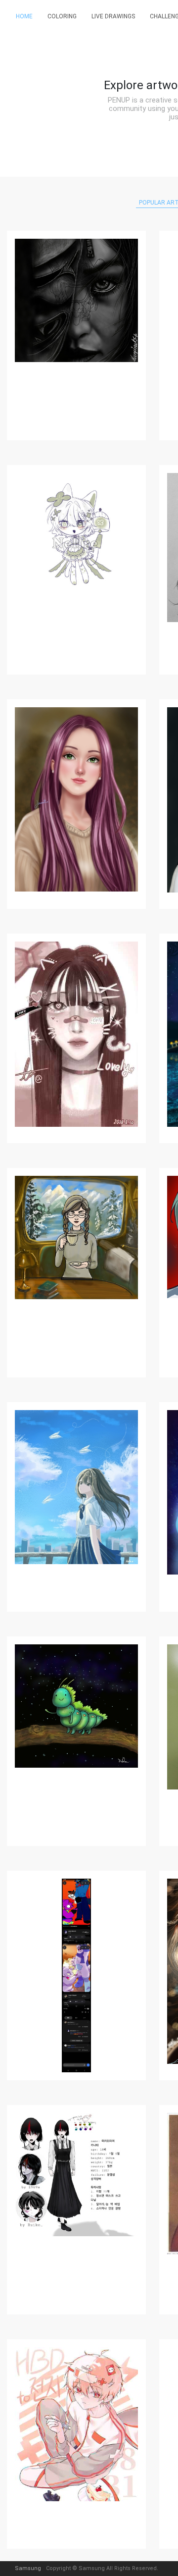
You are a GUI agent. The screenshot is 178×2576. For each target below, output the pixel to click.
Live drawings (113, 16)
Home (24, 16)
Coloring (62, 16)
